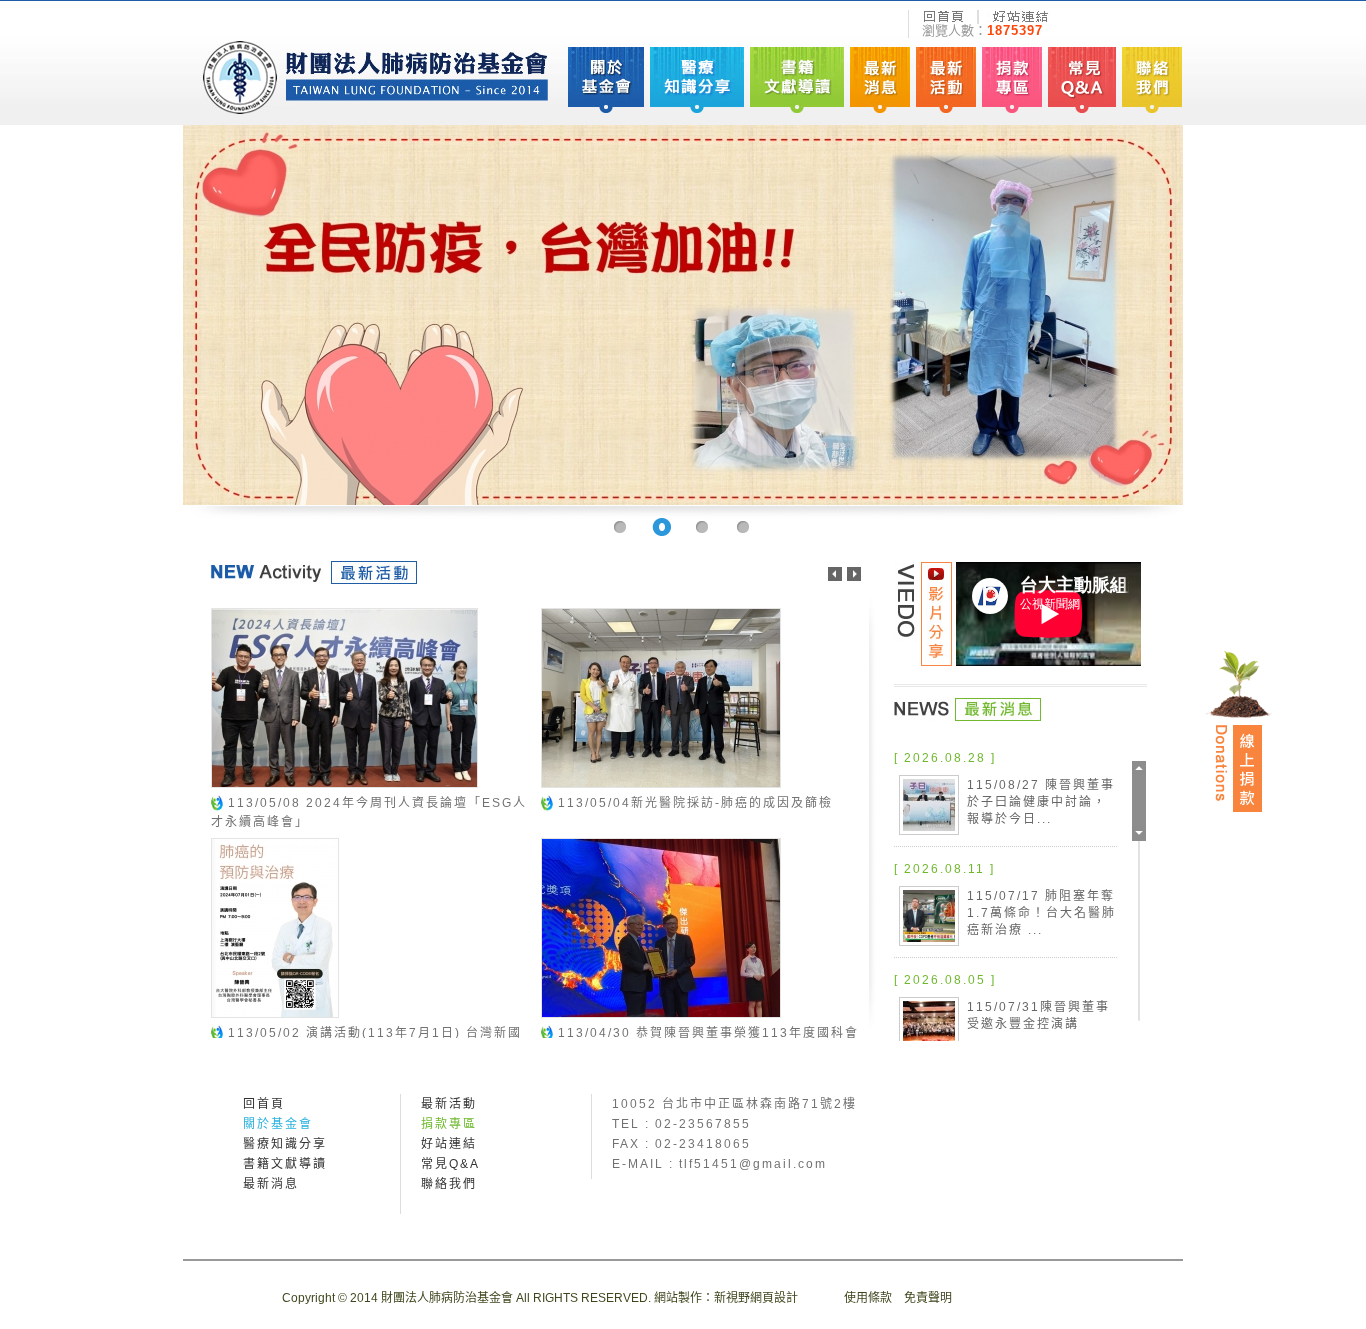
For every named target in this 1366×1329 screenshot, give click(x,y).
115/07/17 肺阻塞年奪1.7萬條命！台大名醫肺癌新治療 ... (1041, 913)
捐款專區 (449, 1124)
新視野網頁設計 (756, 1298)
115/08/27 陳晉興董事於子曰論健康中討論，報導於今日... (1041, 802)
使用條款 (868, 1298)
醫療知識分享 (285, 1144)
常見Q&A (450, 1164)
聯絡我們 (449, 1184)
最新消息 (271, 1184)
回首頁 (264, 1104)
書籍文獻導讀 (285, 1164)
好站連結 (449, 1144)
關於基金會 (278, 1124)
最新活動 (449, 1104)
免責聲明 (928, 1298)
